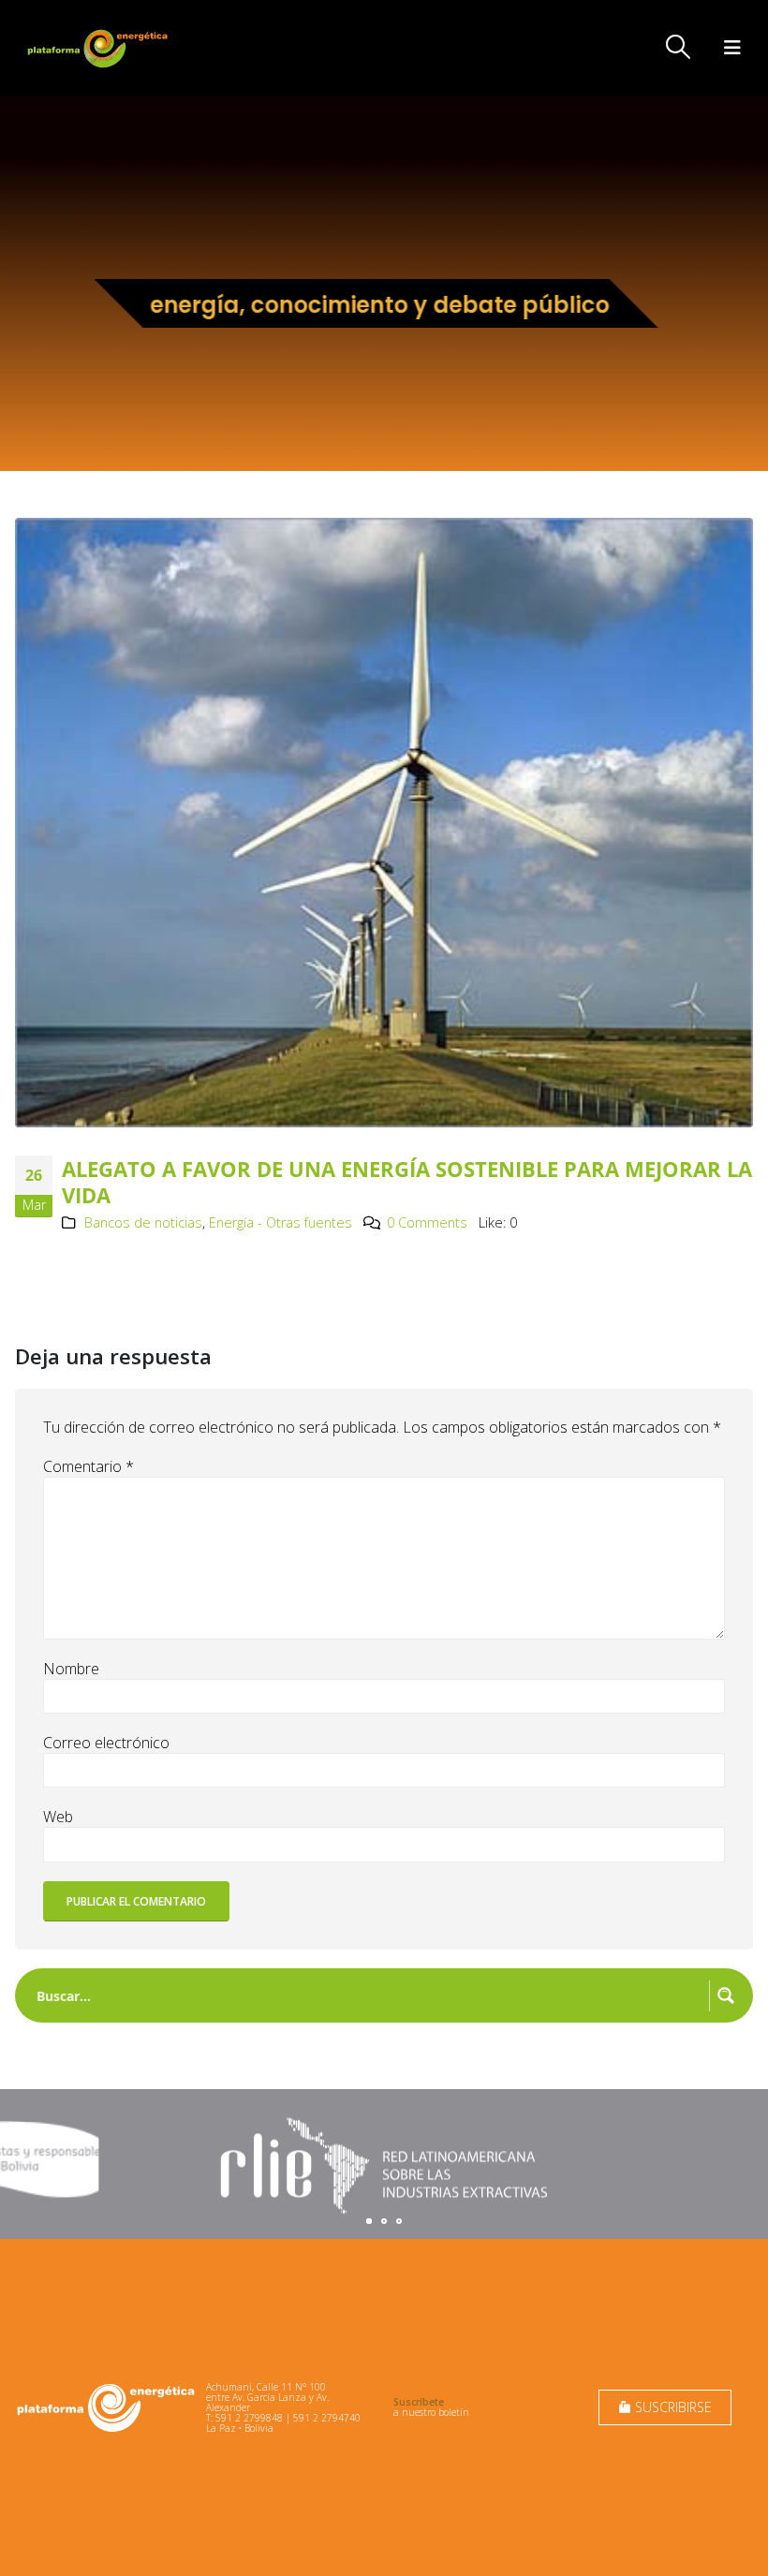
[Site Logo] (99, 48)
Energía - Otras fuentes (281, 1222)
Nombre (71, 1669)
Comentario (89, 1466)
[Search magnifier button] (726, 1995)
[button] (679, 47)
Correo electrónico (106, 1743)
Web (58, 1817)
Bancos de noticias (143, 1222)
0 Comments (427, 1222)
